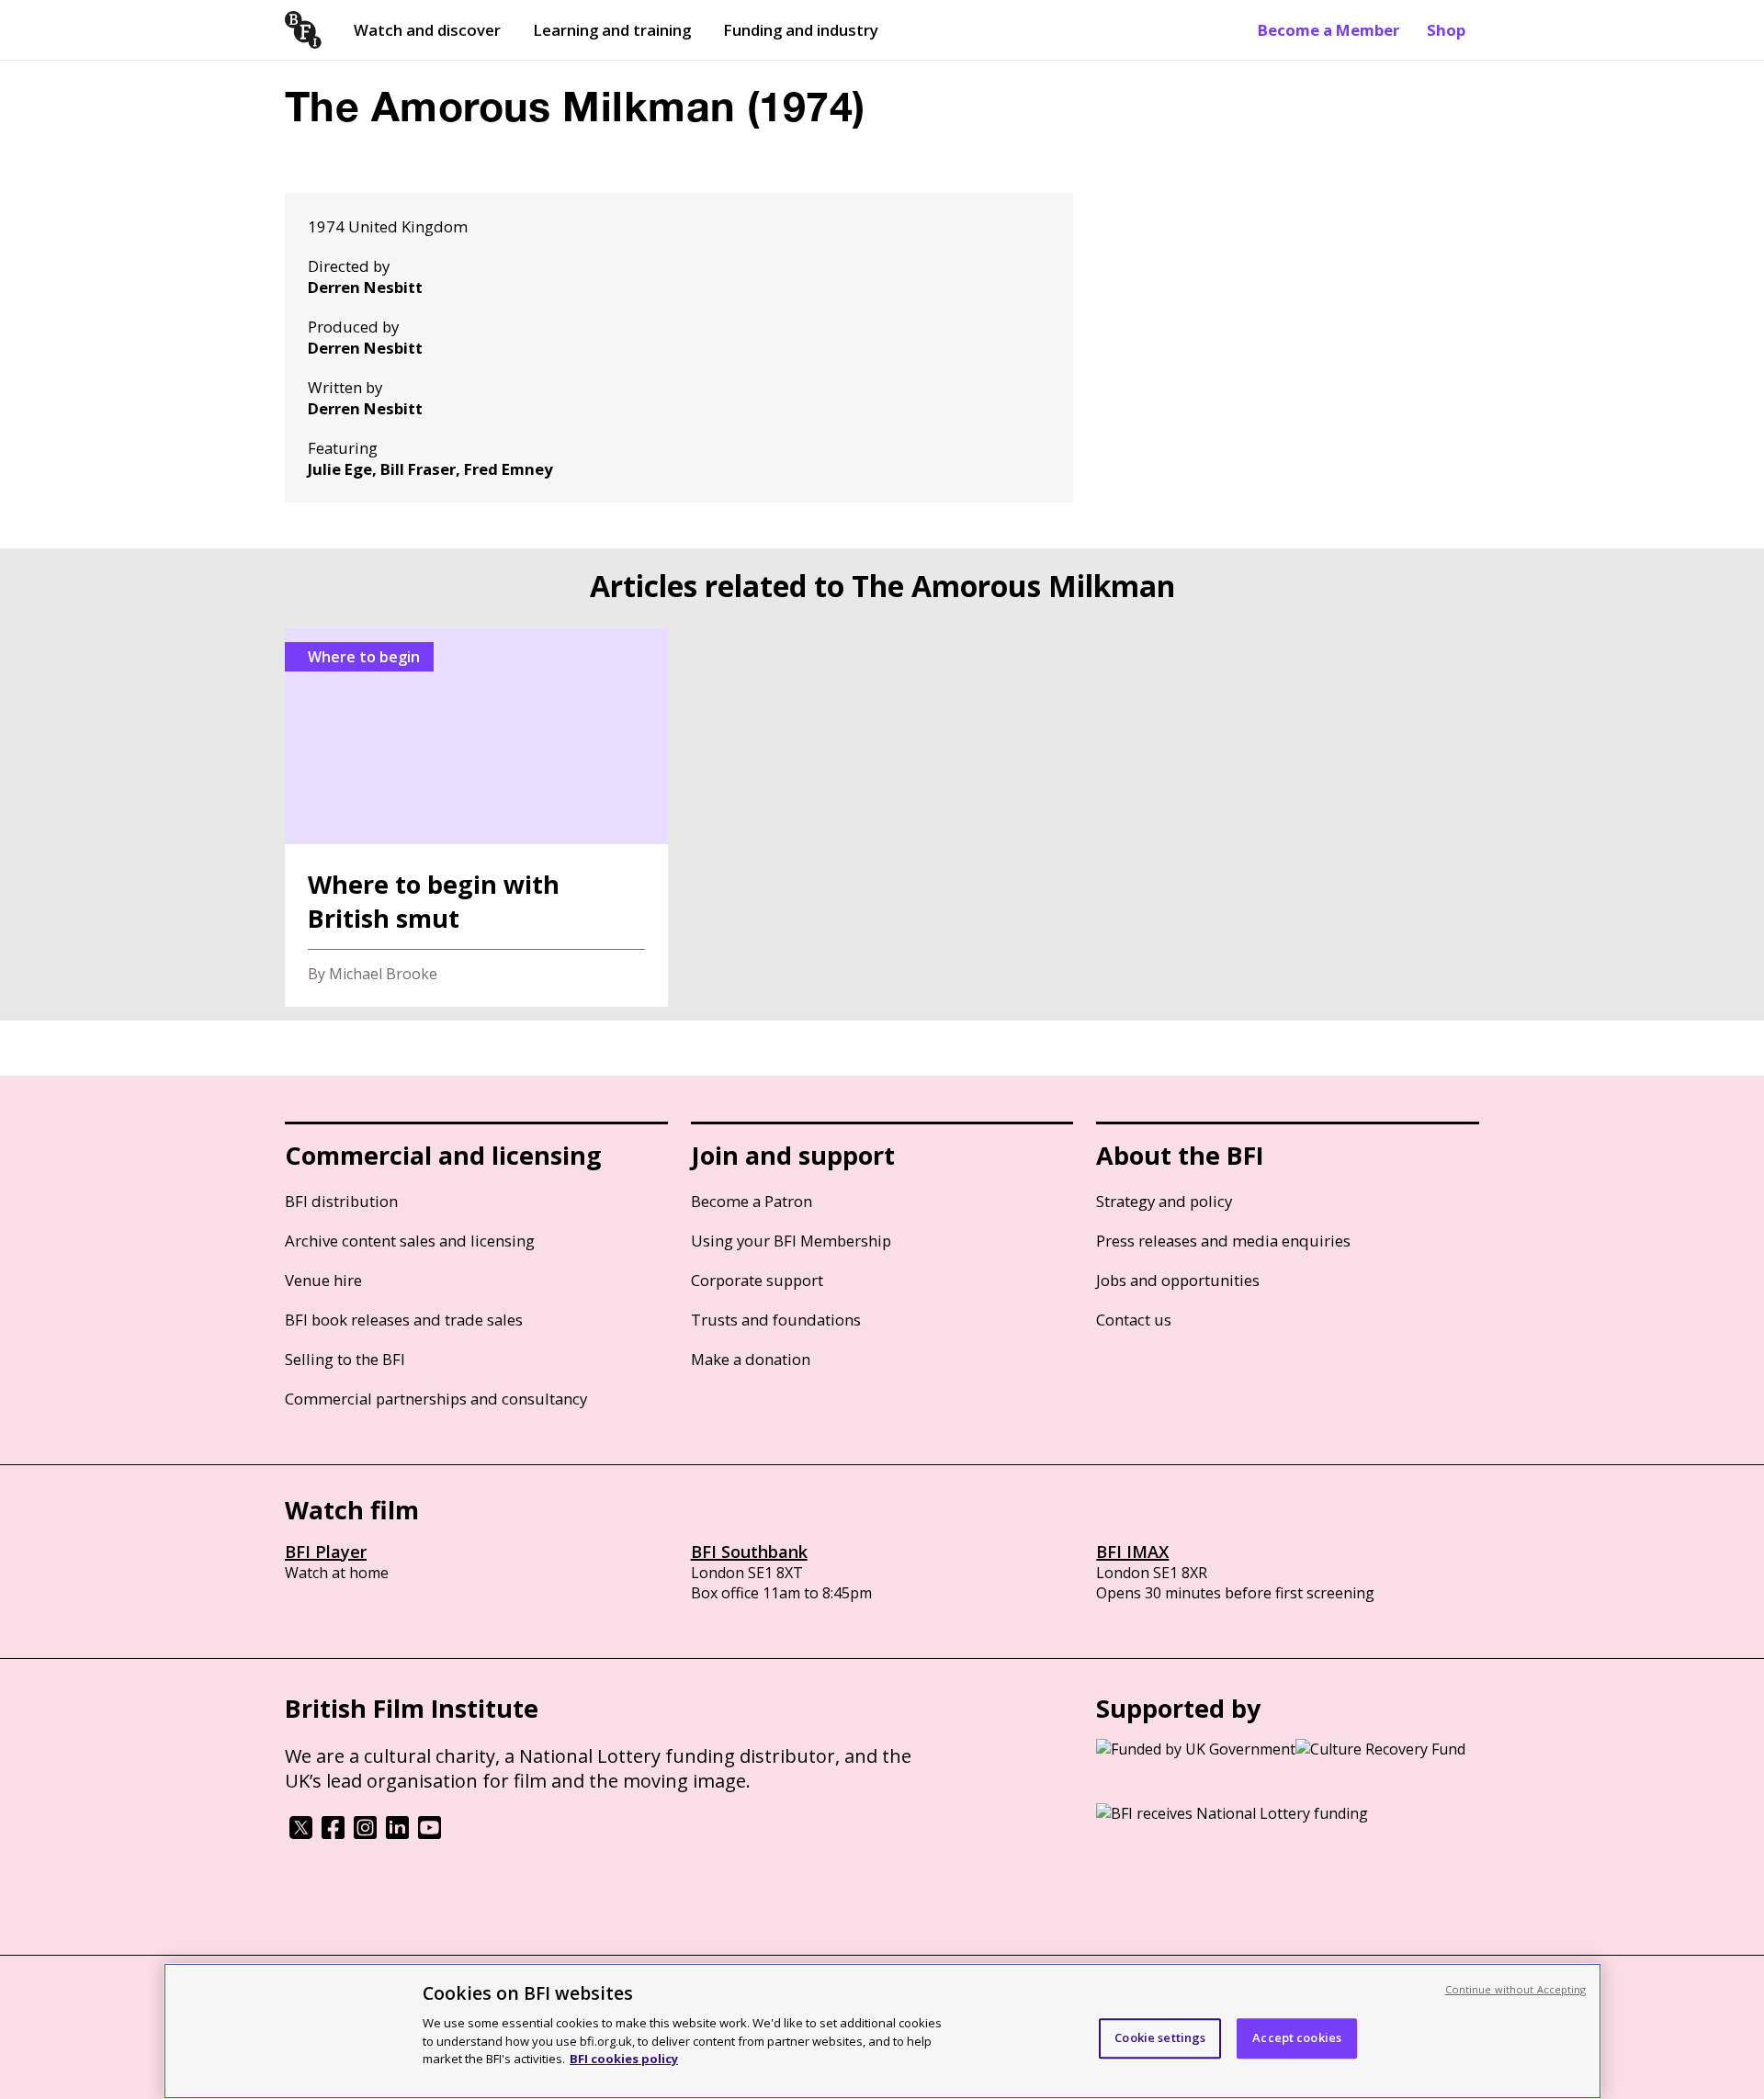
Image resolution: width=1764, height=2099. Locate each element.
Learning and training (612, 30)
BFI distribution (341, 1201)
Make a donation (751, 1359)
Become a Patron (752, 1201)
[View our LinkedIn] (397, 1834)
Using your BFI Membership (791, 1241)
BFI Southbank (749, 1552)
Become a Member (1329, 30)
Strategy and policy (1164, 1201)
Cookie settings (1160, 2037)
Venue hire (323, 1280)
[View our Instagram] (365, 1834)
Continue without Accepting (1516, 1989)
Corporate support (757, 1280)
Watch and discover (427, 30)
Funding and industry (801, 30)
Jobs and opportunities (1178, 1280)
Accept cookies (1297, 2037)
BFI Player (326, 1552)
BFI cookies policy (624, 2058)
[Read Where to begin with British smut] (476, 818)
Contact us (1134, 1320)
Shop (1446, 30)
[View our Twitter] (301, 1834)
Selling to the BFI (345, 1359)
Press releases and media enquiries (1223, 1241)
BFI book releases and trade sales (404, 1320)
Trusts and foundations (776, 1320)
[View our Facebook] (333, 1834)
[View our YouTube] (430, 1834)
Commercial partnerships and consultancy (436, 1399)
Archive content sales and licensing (410, 1241)
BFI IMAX (1132, 1552)
